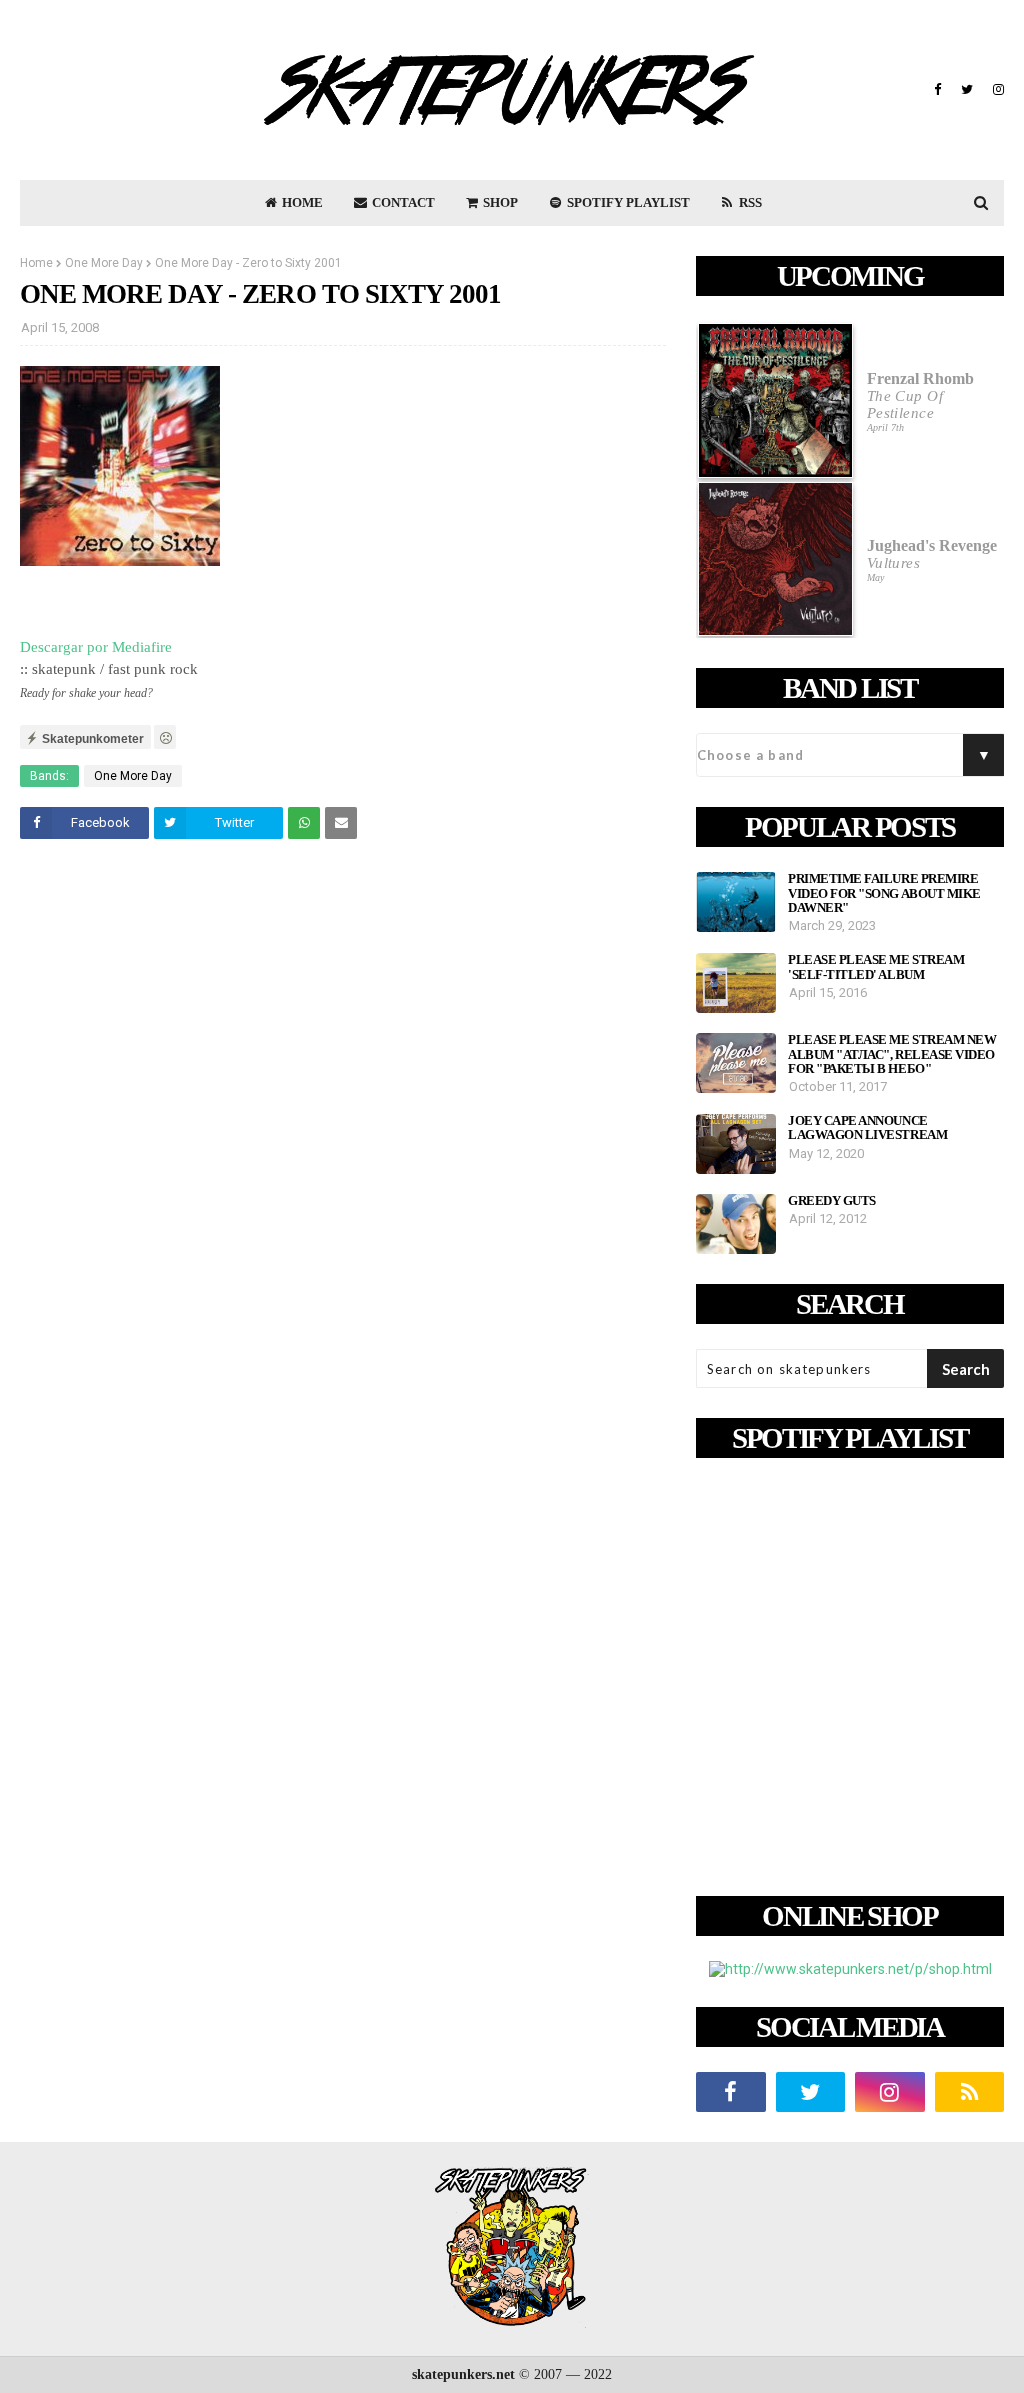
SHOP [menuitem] (499, 202)
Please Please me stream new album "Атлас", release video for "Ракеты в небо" (892, 1054)
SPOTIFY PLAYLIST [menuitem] (627, 202)
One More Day (104, 263)
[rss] (970, 2092)
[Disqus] (343, 1135)
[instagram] (996, 90)
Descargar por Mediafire (96, 647)
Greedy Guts (832, 1201)
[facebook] (937, 90)
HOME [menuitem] (301, 202)
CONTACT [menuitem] (402, 202)
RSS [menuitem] (749, 202)
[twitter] (967, 90)
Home (36, 263)
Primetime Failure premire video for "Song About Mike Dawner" (884, 893)
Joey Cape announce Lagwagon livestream (867, 1128)
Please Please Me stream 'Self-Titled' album (876, 967)
